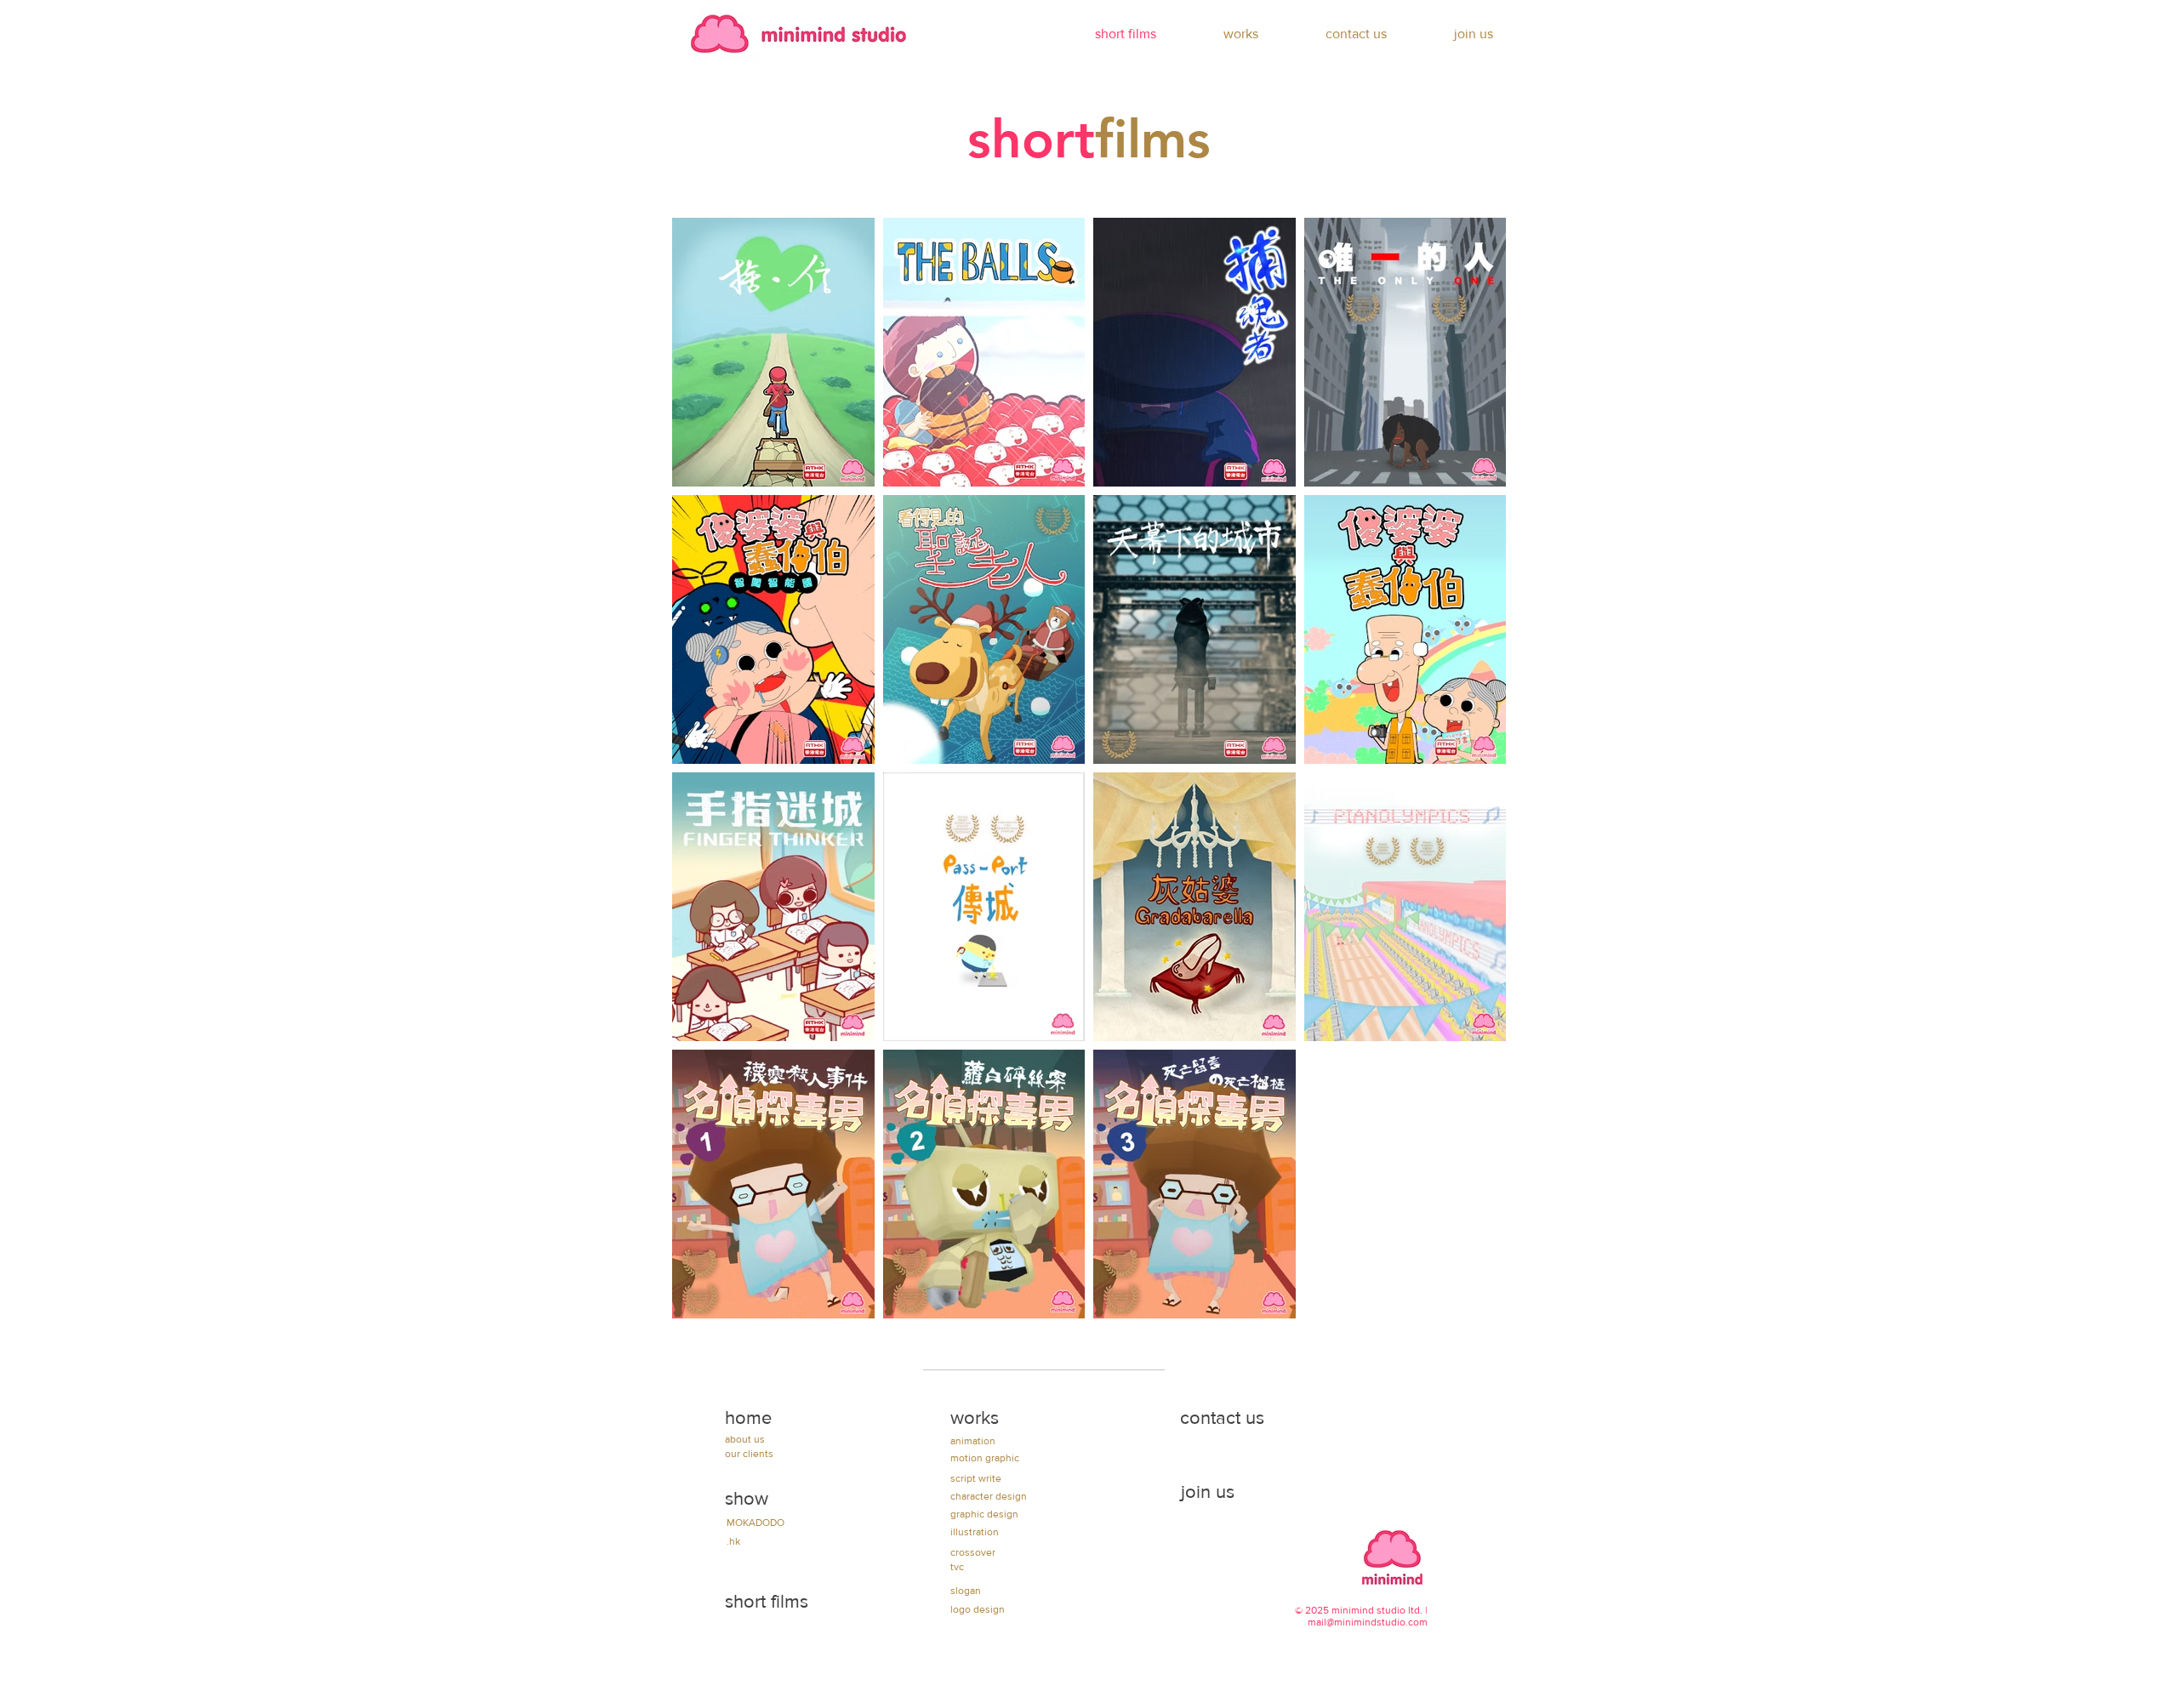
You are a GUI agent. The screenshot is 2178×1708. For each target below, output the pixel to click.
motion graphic (985, 1458)
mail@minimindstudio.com (1368, 1622)
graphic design (984, 1514)
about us (745, 1439)
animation (973, 1441)
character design (989, 1496)
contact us (1222, 1418)
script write (976, 1478)
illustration (975, 1532)
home (748, 1418)
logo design (978, 1609)
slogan (966, 1591)
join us (1208, 1492)
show (747, 1498)
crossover (973, 1552)
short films (767, 1601)
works (975, 1418)
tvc (957, 1567)
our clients (749, 1454)
